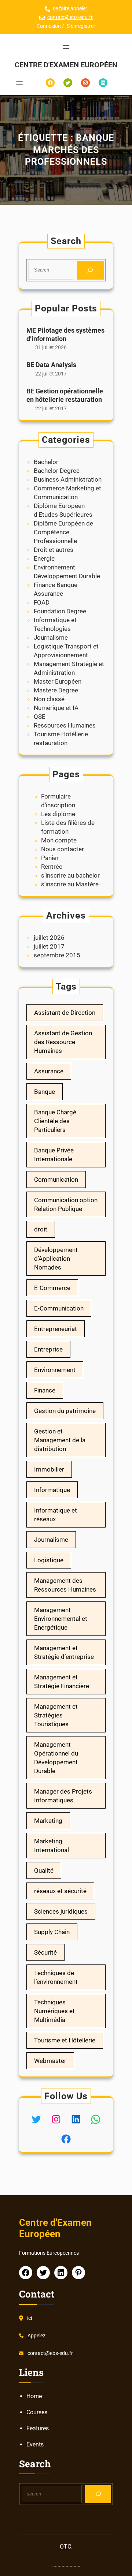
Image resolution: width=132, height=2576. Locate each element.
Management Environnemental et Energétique (61, 1619)
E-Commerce (52, 1288)
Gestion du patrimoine (65, 1411)
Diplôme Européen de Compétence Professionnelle (63, 532)
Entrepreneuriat (56, 1329)
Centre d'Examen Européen (66, 65)
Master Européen (58, 681)
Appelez (36, 2336)
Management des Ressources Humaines (65, 1585)
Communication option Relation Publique (66, 1204)
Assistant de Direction (65, 1013)
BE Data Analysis (51, 365)
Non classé (49, 699)
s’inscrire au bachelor (70, 875)
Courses (37, 2412)
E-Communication (59, 1308)
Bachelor (46, 462)
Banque (45, 1092)
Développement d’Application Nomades (56, 1259)
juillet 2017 (49, 946)
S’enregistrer (81, 26)
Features (38, 2428)
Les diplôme (58, 814)
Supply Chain (52, 1932)
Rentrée (52, 867)
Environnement (55, 1370)
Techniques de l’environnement (56, 1977)
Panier (50, 858)
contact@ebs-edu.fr (70, 17)
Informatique (52, 1490)
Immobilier (49, 1469)
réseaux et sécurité (60, 1891)
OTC (65, 2547)
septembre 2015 (57, 955)
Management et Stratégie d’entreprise (64, 1652)
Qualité (44, 1870)
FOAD (42, 602)
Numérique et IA (56, 708)
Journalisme (51, 638)
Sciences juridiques (61, 1911)
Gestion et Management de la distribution (60, 1440)
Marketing (48, 1821)
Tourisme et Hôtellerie (65, 2040)
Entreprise (48, 1349)
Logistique (49, 1560)
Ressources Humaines (65, 725)
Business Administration (68, 479)
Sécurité (45, 1952)
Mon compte (59, 840)
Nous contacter (63, 849)
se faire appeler (70, 8)
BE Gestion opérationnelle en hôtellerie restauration (65, 395)
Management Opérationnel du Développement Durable (56, 1758)
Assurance (49, 1071)
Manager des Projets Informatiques (63, 1796)
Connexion (49, 26)
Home (34, 2396)
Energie (44, 558)
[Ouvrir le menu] (66, 47)
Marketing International (52, 1846)
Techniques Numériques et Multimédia (54, 2011)
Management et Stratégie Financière (62, 1682)
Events (35, 2444)
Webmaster (50, 2061)
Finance (45, 1390)
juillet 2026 (49, 938)
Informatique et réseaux (56, 1515)
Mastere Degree (56, 690)
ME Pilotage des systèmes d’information (65, 334)
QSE (40, 717)
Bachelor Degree (57, 471)
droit (41, 1229)
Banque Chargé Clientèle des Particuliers (55, 1121)
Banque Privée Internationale (54, 1155)
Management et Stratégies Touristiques (56, 1715)
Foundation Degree (60, 611)
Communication (56, 1179)
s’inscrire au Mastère (70, 884)
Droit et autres (54, 550)
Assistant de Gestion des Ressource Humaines (63, 1042)
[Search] (90, 270)
